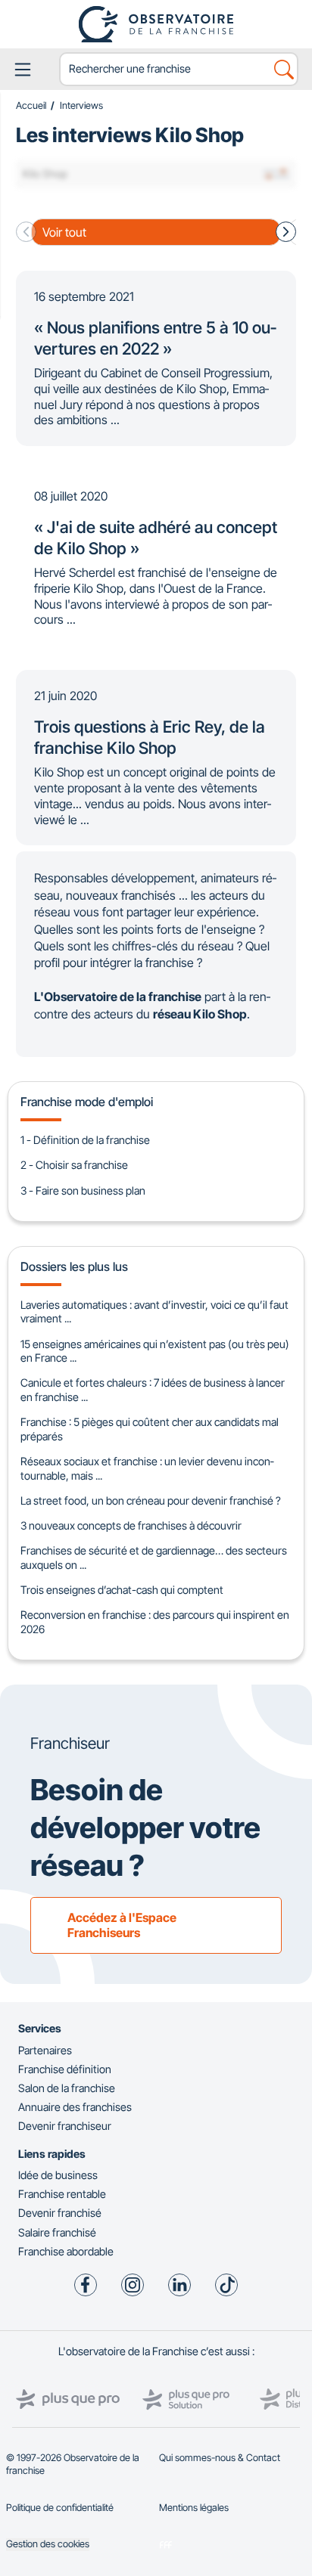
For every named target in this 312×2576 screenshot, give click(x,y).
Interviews (81, 105)
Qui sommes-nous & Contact (220, 2458)
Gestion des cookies (48, 2544)
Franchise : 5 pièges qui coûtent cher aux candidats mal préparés (150, 1429)
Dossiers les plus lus (74, 1266)
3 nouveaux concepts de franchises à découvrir (131, 1525)
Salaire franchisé (57, 2232)
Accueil (31, 105)
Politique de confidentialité (60, 2508)
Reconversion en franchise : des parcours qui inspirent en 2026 (155, 1622)
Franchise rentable (62, 2194)
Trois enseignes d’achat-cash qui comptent (122, 1590)
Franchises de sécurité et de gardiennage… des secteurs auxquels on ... (154, 1558)
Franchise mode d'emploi (87, 1102)
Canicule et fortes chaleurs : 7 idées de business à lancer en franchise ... (153, 1390)
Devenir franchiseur (65, 2126)
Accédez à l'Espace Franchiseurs (122, 1925)
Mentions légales (194, 2508)
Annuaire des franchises (75, 2107)
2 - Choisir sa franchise (74, 1165)
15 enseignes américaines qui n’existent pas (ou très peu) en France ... (155, 1351)
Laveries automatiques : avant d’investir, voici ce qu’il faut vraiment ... (154, 1312)
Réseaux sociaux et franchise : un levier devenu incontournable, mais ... (147, 1468)
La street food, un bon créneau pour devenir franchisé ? (151, 1500)
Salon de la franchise (67, 2088)
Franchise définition (65, 2069)
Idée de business (58, 2175)
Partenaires (45, 2050)
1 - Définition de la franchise (85, 1140)
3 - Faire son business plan (83, 1190)
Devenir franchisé (60, 2213)
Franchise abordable (66, 2251)
